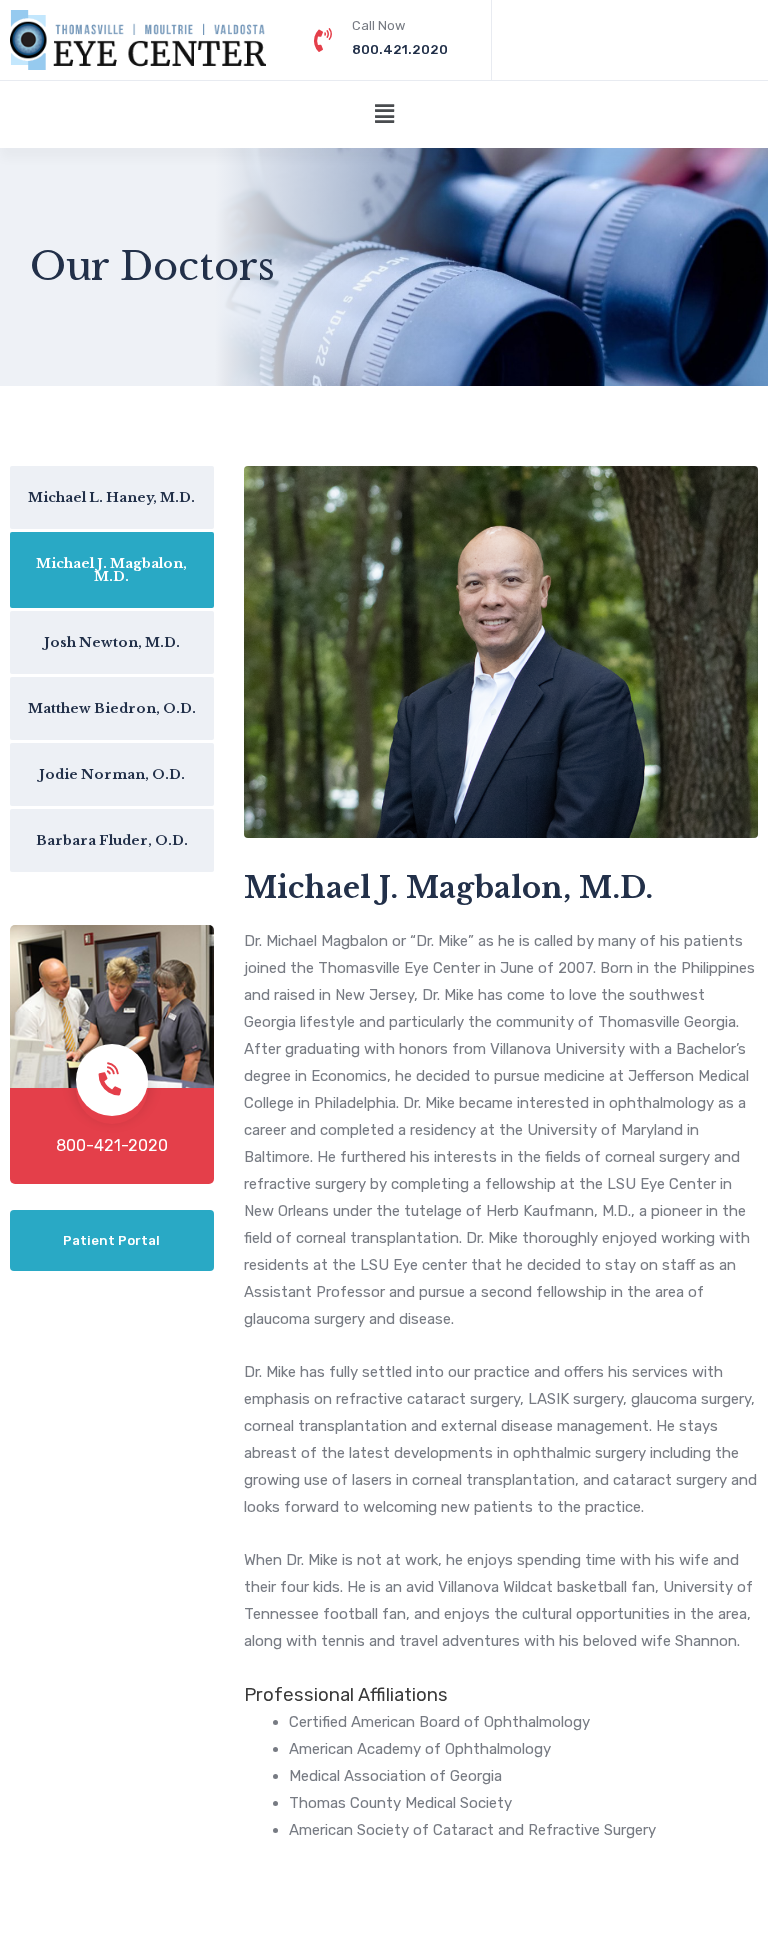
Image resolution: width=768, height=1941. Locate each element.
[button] (384, 114)
